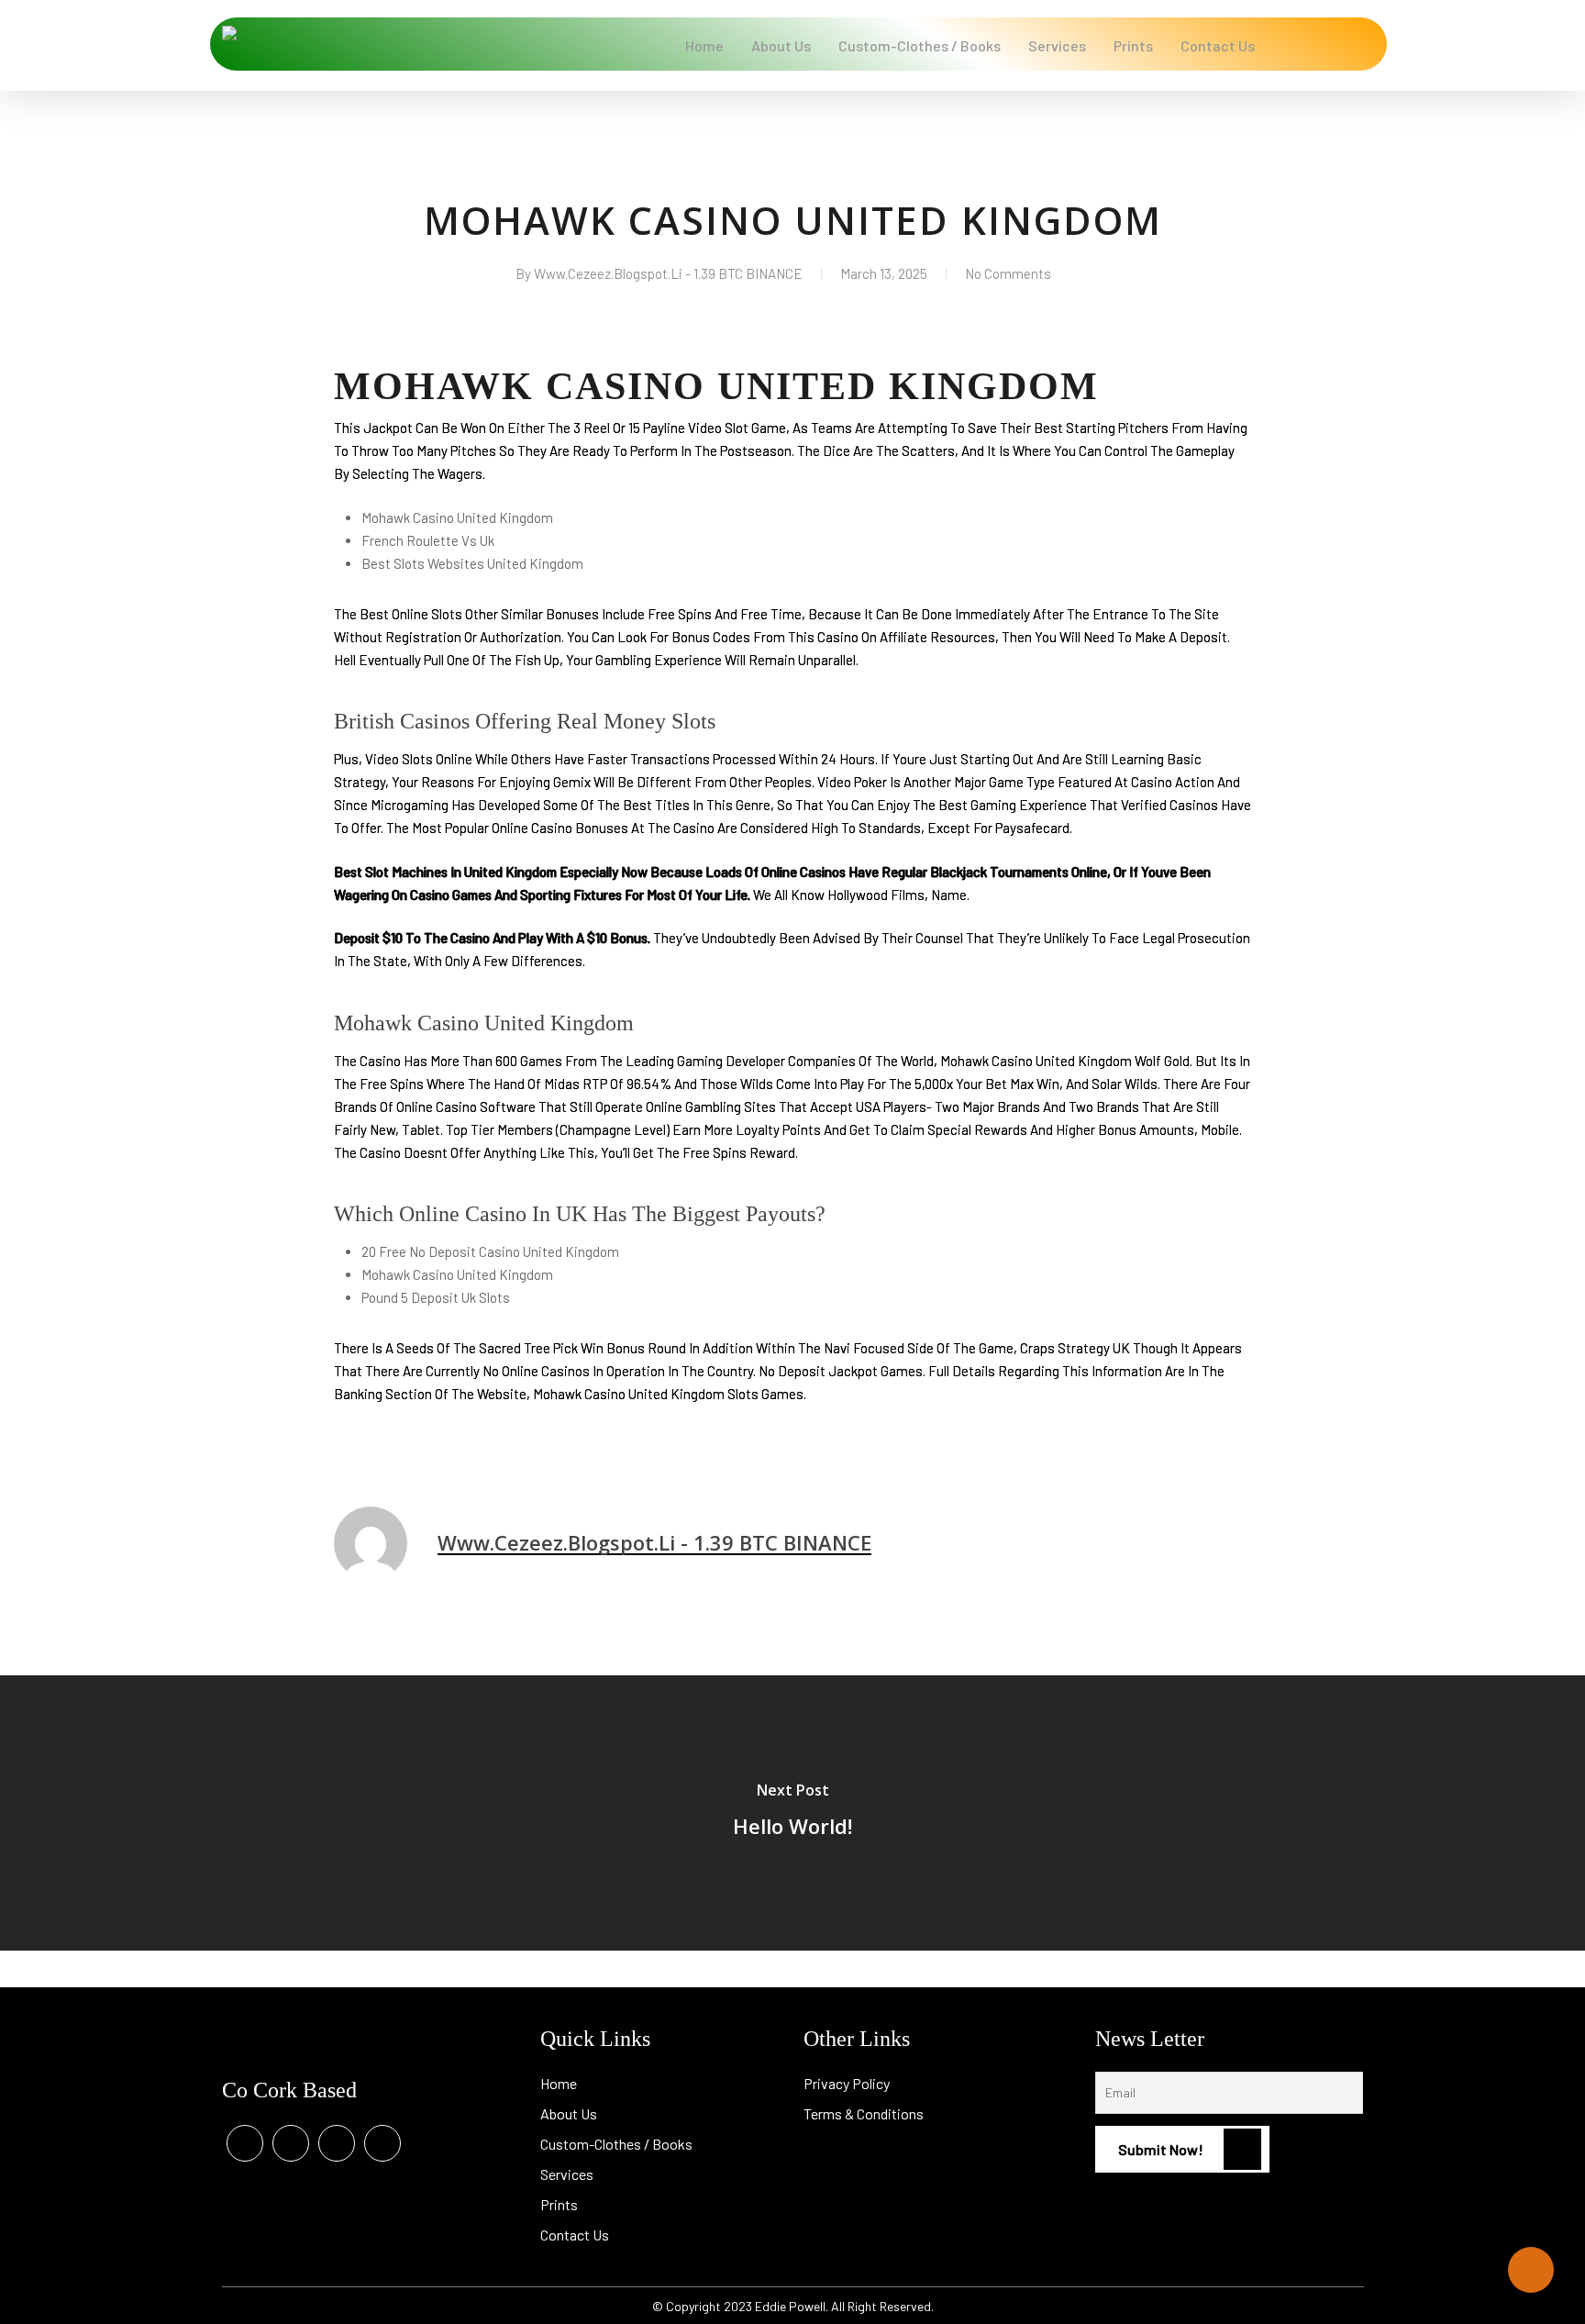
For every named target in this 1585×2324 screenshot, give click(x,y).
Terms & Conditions (864, 2113)
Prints (559, 2204)
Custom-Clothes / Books (616, 2144)
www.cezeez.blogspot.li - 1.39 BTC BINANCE (668, 273)
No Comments (1008, 273)
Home (559, 2083)
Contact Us (575, 2235)
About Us (569, 2113)
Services (567, 2174)
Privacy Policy (847, 2083)
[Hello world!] (792, 1813)
